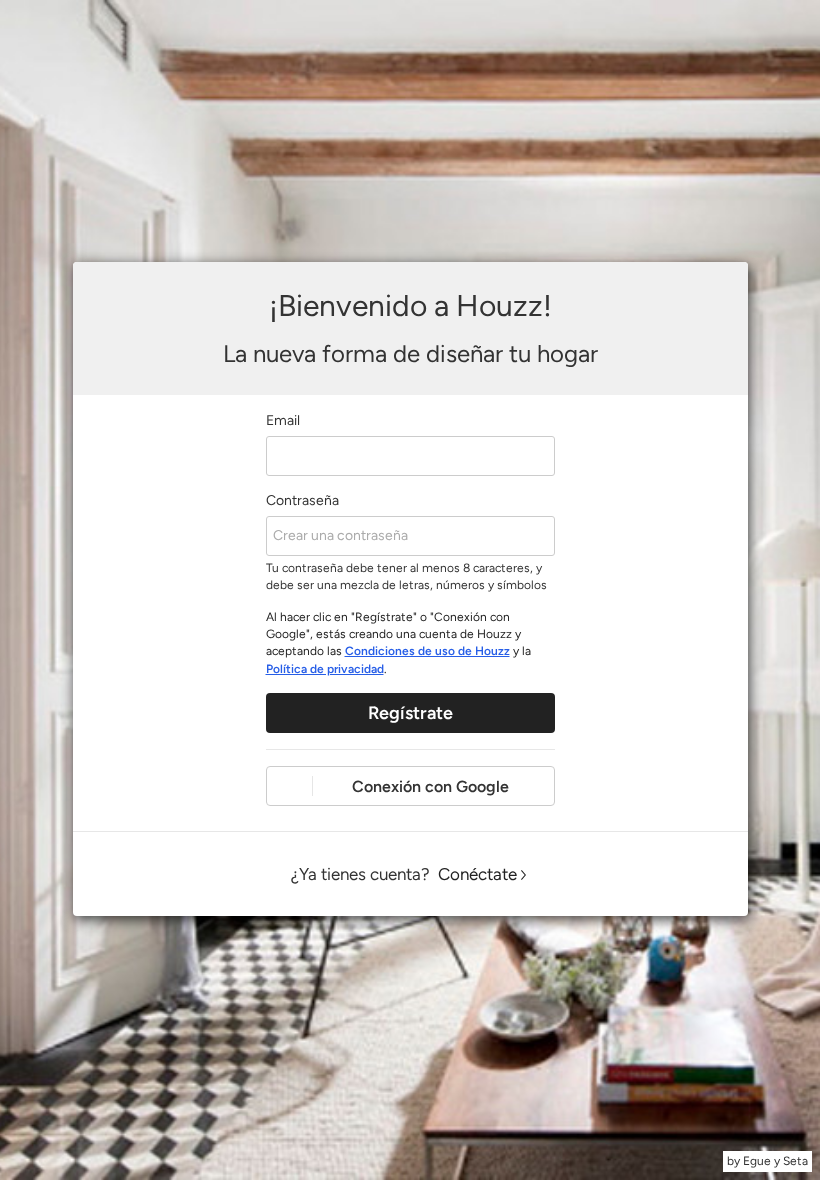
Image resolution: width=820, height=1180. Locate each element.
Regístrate (410, 713)
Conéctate (477, 874)
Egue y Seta (775, 1161)
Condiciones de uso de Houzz (427, 651)
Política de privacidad (325, 669)
